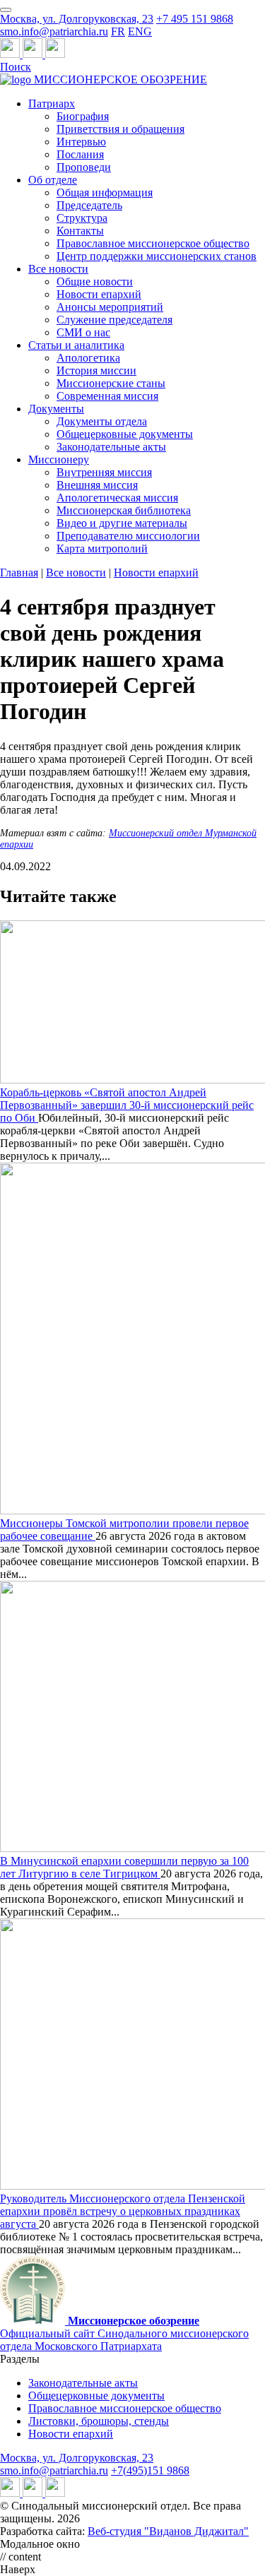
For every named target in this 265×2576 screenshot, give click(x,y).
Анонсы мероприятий (110, 307)
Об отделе (53, 180)
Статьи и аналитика (76, 345)
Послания (80, 154)
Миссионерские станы (111, 383)
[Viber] (55, 54)
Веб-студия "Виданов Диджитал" (168, 2531)
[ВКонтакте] (34, 54)
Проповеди (84, 167)
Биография (83, 116)
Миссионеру (59, 459)
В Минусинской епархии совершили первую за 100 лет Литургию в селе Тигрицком (124, 1867)
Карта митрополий (102, 548)
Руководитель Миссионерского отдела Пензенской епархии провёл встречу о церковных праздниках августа (123, 2211)
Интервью (81, 142)
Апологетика (88, 358)
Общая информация (105, 192)
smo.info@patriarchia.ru (54, 31)
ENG (140, 31)
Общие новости (95, 281)
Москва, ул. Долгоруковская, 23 (77, 19)
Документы (56, 409)
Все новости (58, 269)
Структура (82, 218)
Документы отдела (102, 421)
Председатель (89, 205)
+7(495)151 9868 (150, 2470)
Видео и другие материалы (122, 523)
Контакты (80, 231)
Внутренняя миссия (104, 472)
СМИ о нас (83, 332)
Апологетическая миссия (117, 498)
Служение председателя (114, 320)
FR (118, 31)
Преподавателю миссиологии (128, 536)
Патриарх (52, 103)
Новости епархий (99, 294)
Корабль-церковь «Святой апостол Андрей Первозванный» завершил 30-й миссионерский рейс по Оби (127, 1105)
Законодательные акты (111, 447)
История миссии (96, 370)
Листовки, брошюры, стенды (99, 2421)
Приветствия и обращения (120, 129)
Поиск (16, 67)
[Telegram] (11, 54)
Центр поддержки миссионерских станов (157, 256)
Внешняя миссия (97, 485)
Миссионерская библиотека (124, 510)
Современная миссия (107, 396)
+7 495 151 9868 (195, 19)
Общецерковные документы (125, 434)
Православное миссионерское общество (153, 243)
